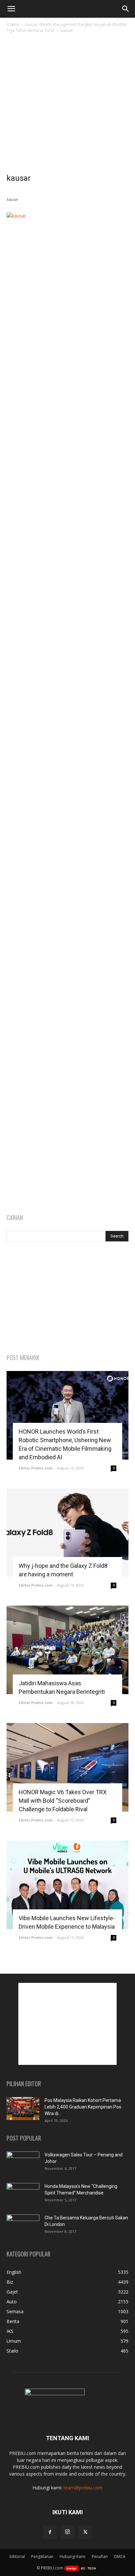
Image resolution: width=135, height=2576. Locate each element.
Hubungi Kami (73, 2556)
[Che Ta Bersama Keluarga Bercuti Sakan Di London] (23, 2226)
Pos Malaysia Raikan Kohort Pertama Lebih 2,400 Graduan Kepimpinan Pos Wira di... (83, 2107)
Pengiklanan (42, 2556)
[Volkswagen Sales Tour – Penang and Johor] (23, 2163)
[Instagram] (67, 2532)
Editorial (17, 2556)
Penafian (100, 2556)
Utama (13, 24)
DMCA (120, 2556)
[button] (11, 9)
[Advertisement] (67, 105)
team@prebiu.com (83, 2488)
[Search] (126, 9)
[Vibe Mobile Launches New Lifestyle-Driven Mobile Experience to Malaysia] (67, 1885)
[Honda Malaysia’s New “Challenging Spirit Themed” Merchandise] (23, 2194)
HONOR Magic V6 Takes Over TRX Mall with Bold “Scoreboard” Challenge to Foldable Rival (63, 1801)
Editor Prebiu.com (36, 1468)
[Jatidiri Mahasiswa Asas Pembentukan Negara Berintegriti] (67, 1650)
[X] (85, 2532)
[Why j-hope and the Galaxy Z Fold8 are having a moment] (67, 1533)
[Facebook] (50, 2532)
